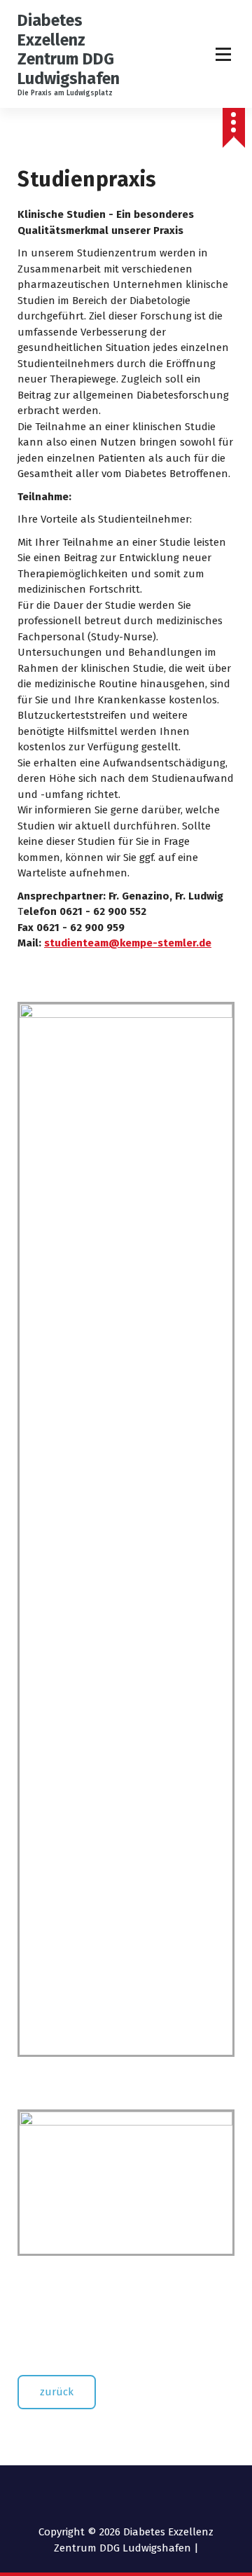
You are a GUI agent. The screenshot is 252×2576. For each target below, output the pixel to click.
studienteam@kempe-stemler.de (128, 943)
